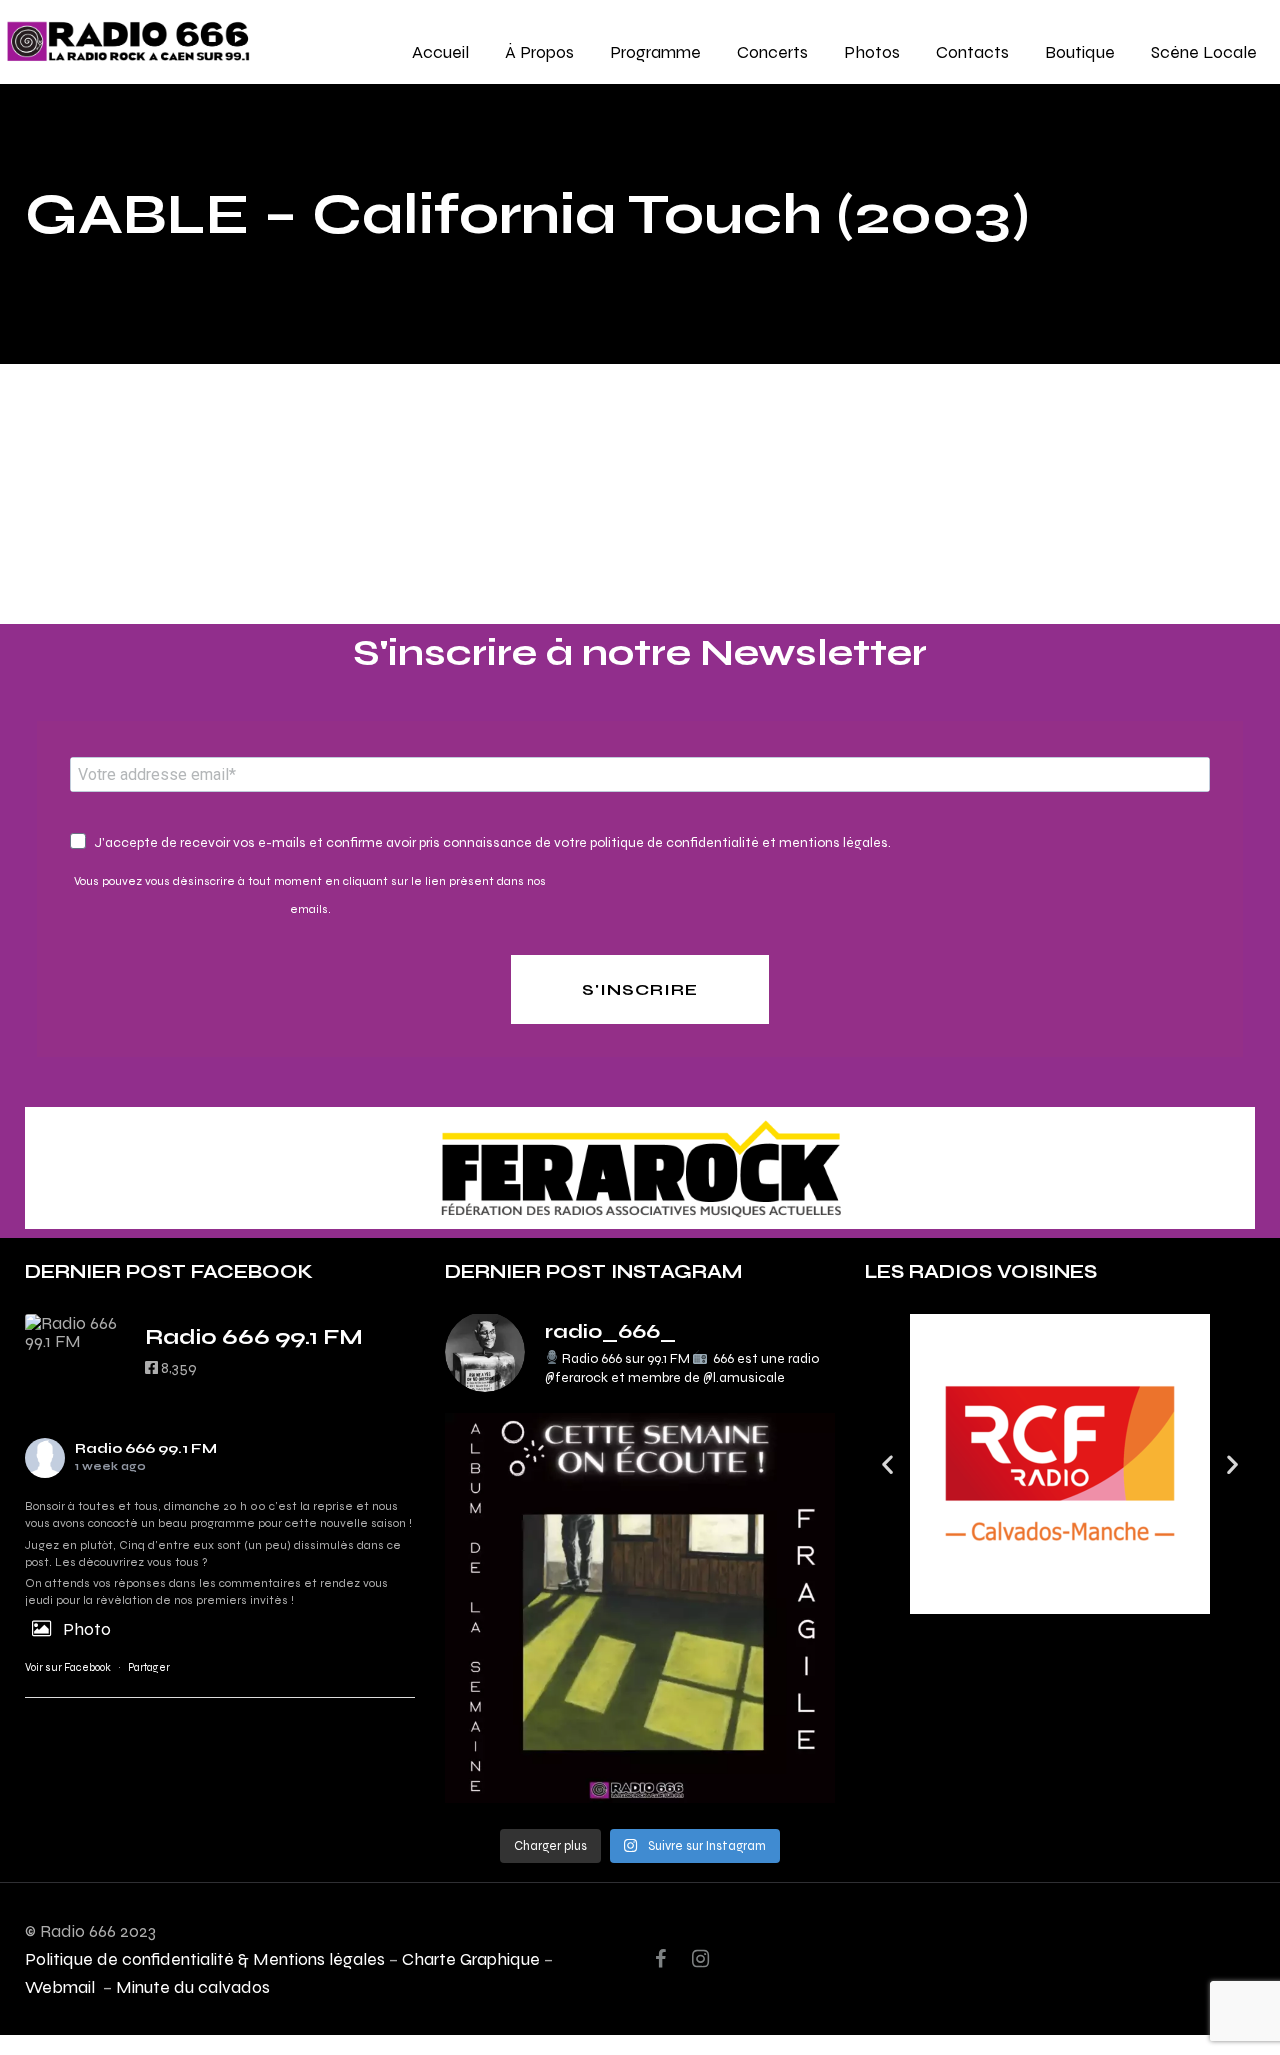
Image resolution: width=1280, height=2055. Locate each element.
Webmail (62, 1986)
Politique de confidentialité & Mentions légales (205, 1958)
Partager (149, 1667)
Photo (87, 1628)
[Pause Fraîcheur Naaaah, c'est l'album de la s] (640, 1608)
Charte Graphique (471, 1958)
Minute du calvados (193, 1986)
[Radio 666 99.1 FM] (75, 1332)
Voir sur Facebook (68, 1667)
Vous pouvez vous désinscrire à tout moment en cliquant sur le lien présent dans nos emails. (310, 895)
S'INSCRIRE (640, 989)
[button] (887, 1464)
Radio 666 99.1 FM (146, 1448)
